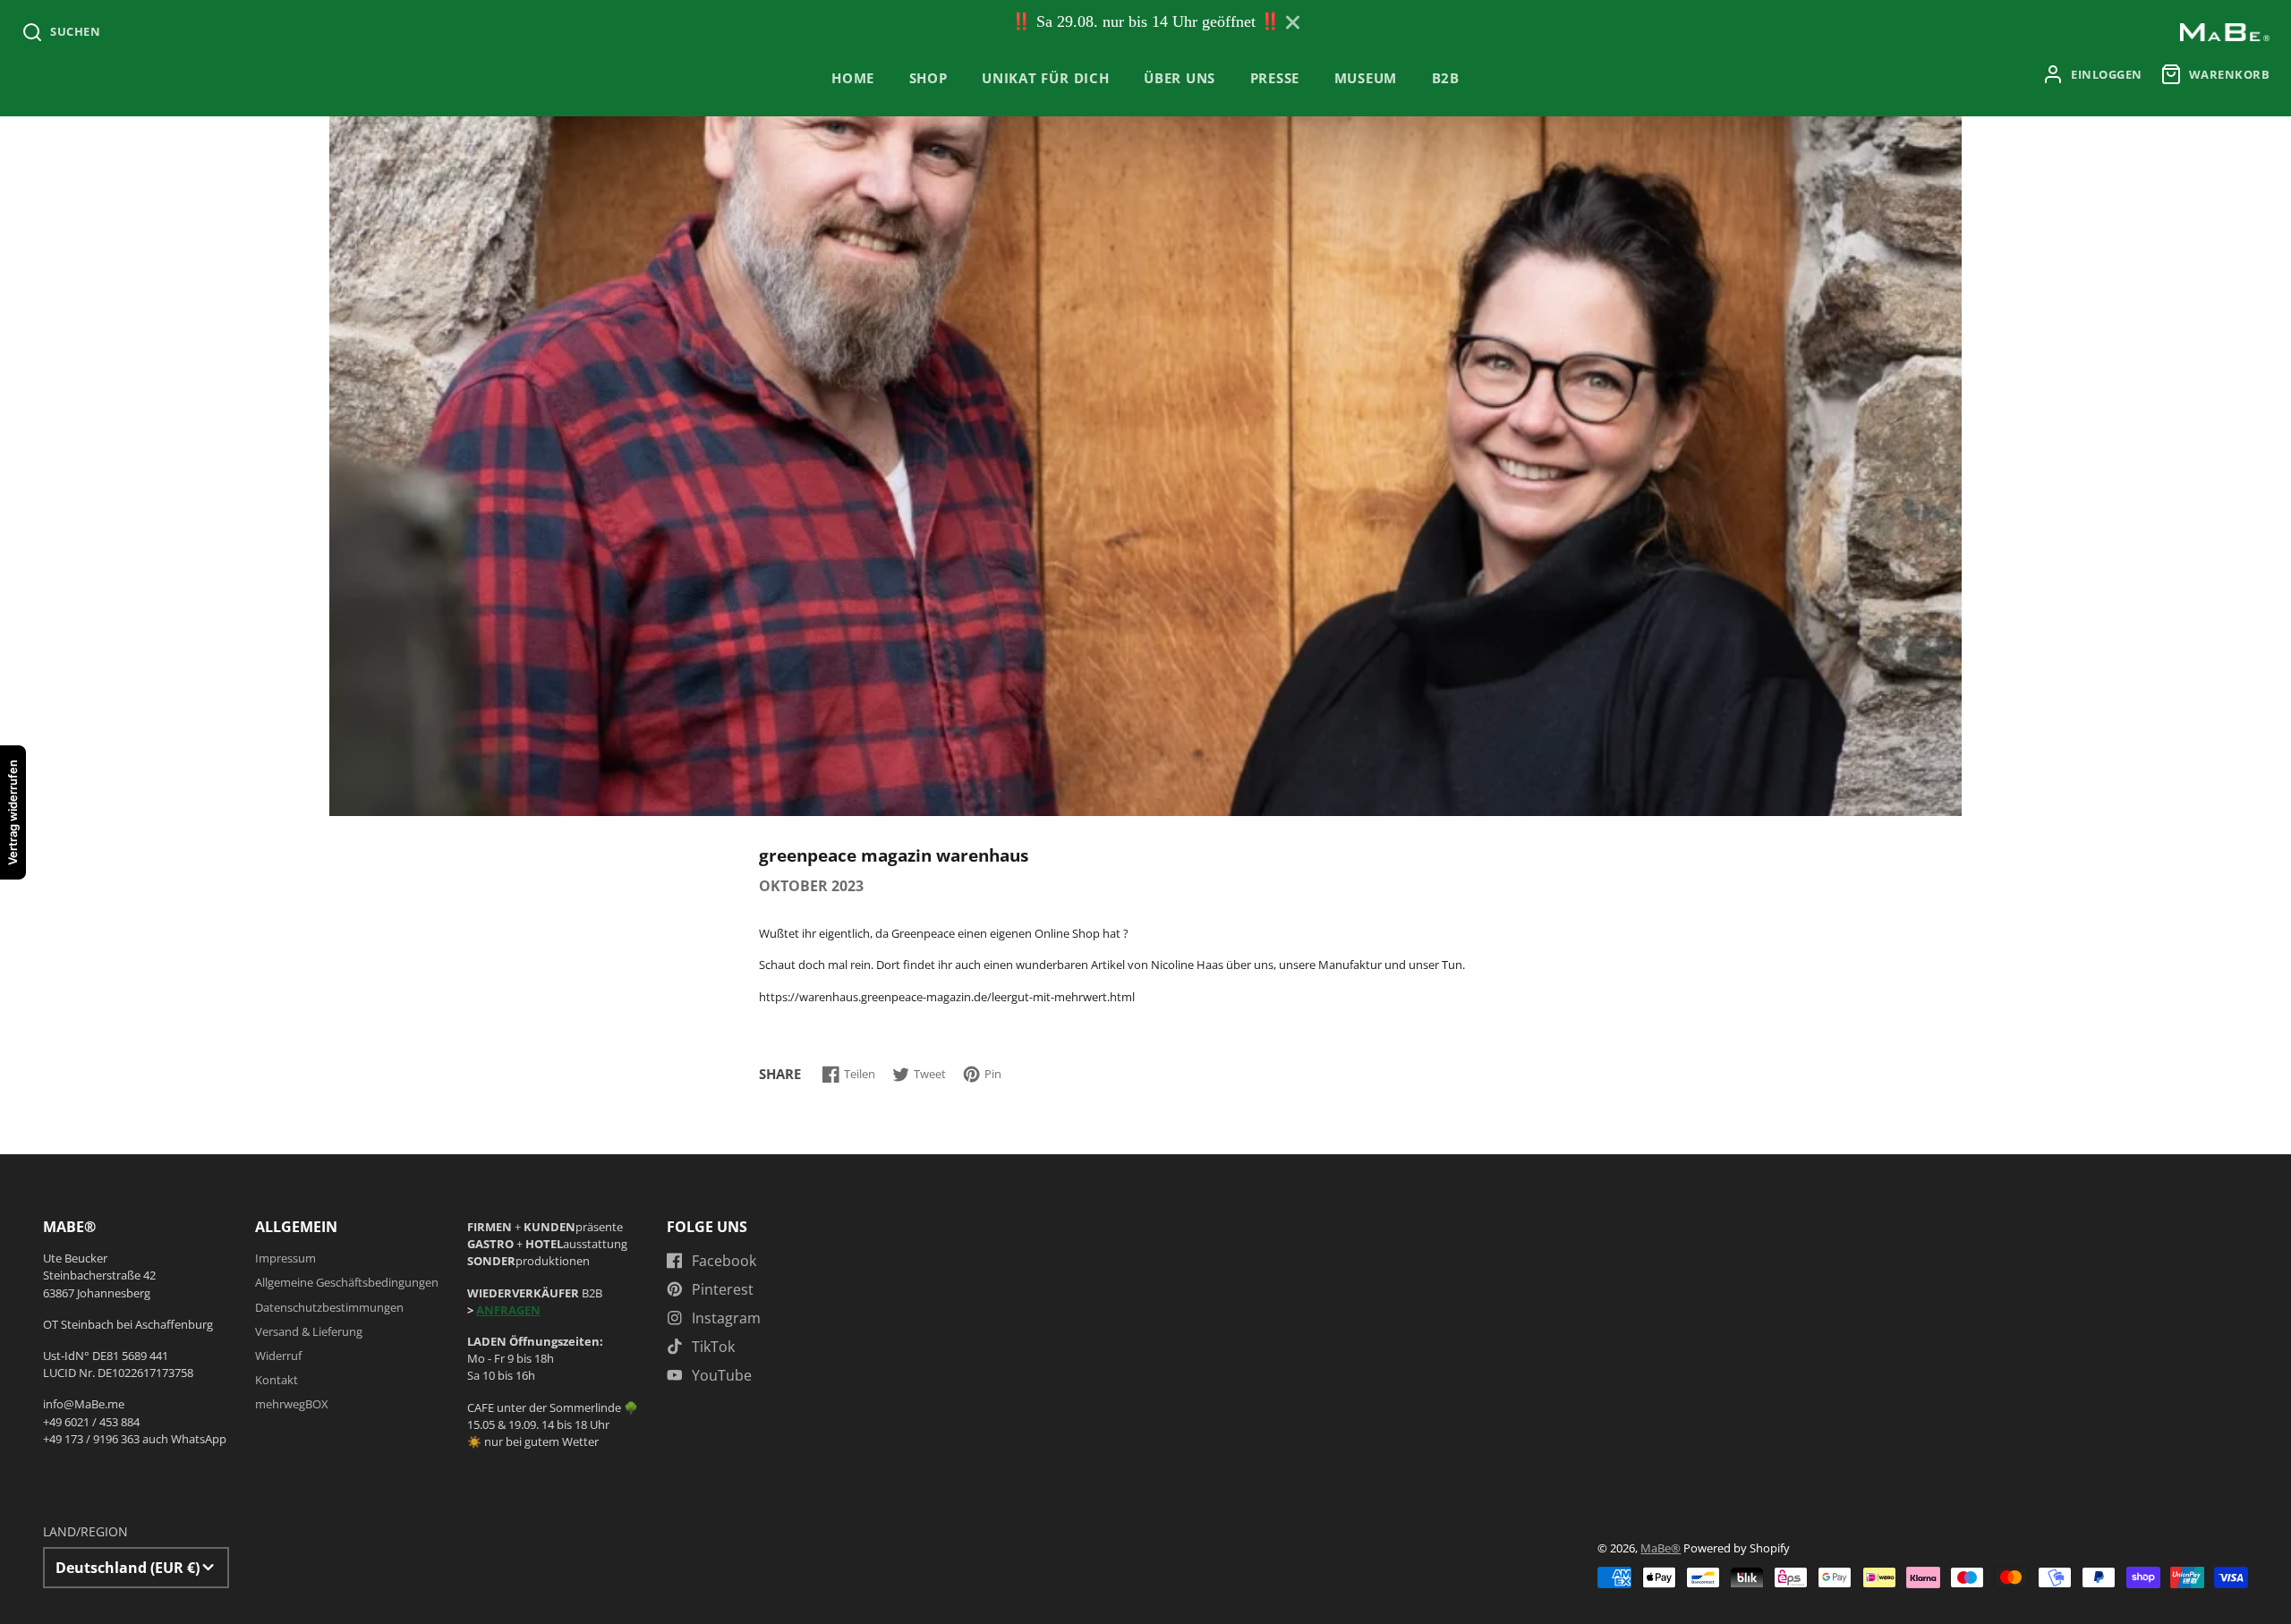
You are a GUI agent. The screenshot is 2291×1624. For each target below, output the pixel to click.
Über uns (1180, 78)
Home (853, 78)
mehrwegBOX (292, 1404)
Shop (928, 78)
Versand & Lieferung (309, 1331)
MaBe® (1661, 1548)
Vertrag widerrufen (13, 812)
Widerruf (278, 1356)
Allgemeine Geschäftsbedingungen (347, 1282)
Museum (1366, 78)
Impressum (285, 1258)
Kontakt (277, 1380)
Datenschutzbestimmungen (329, 1307)
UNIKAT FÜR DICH (1046, 78)
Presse (1275, 78)
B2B (1446, 78)
